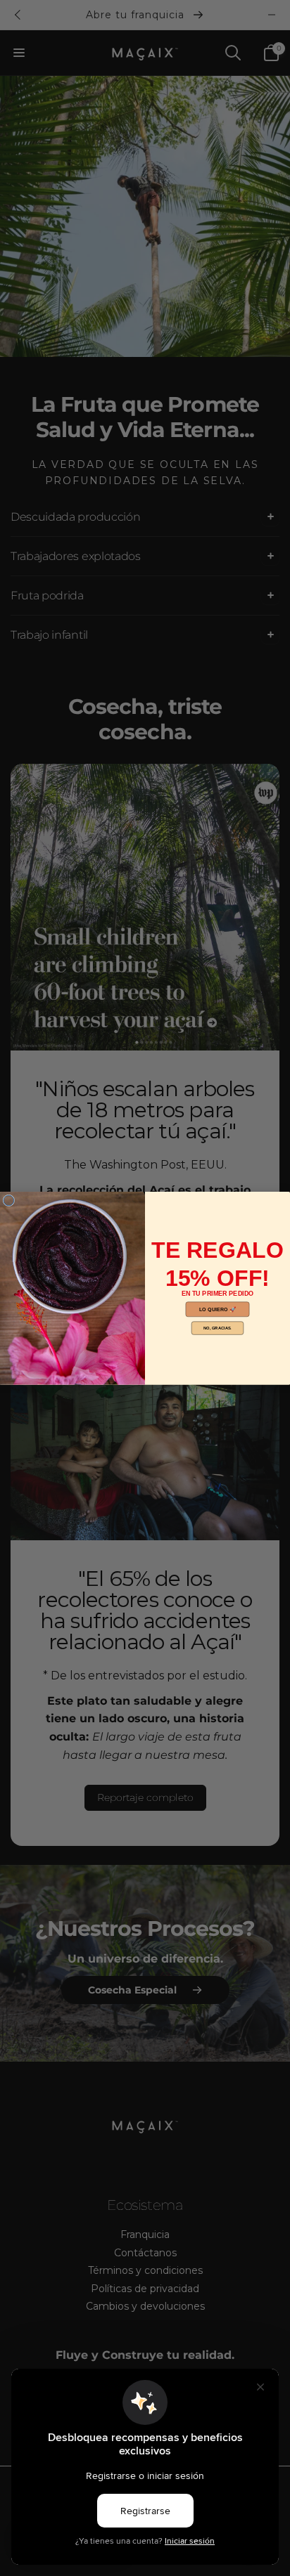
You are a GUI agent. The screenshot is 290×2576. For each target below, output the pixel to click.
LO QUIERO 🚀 (218, 1309)
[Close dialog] (9, 1201)
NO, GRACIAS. (217, 1328)
